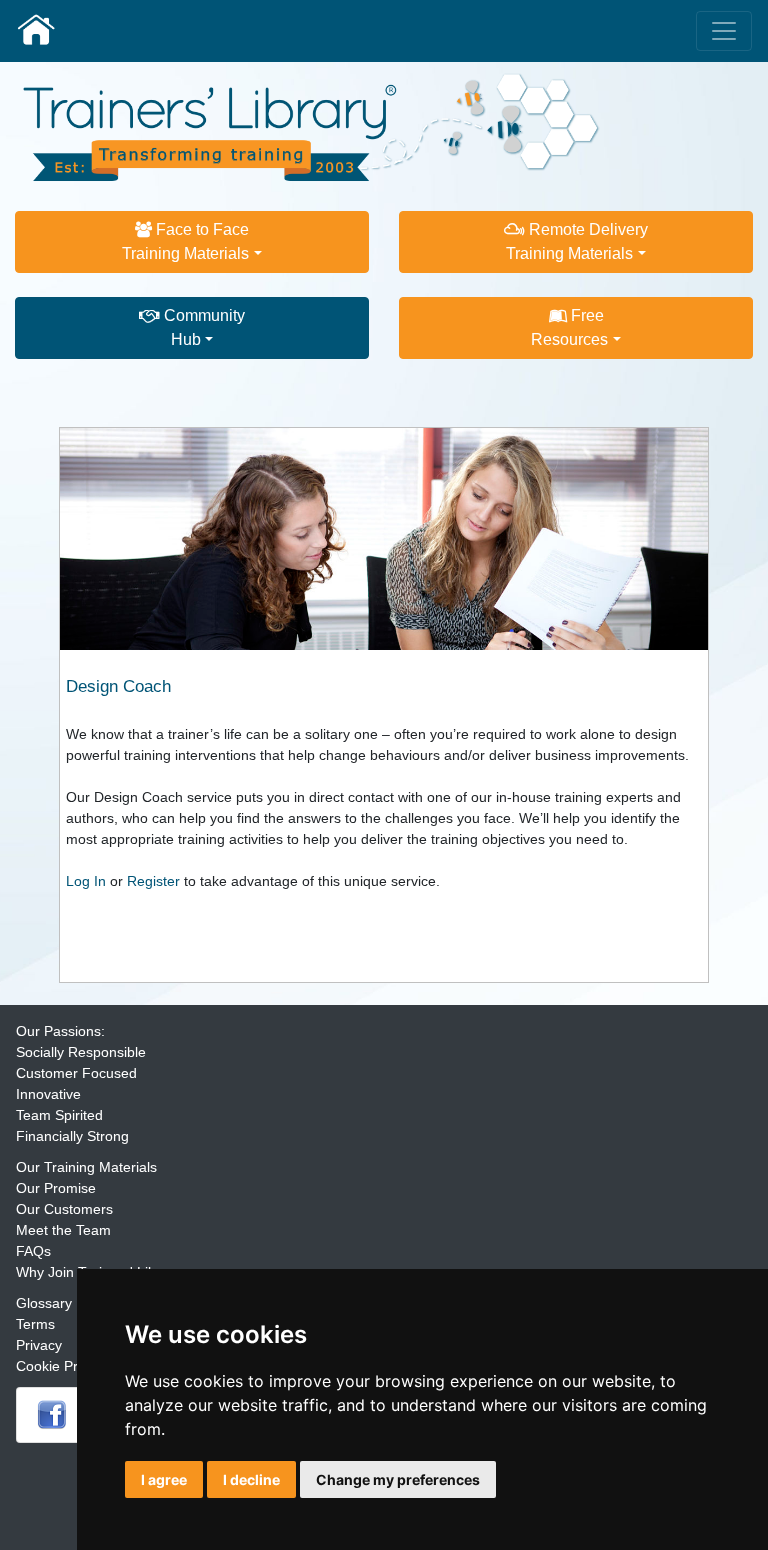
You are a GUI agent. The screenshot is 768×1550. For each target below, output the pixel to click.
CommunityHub (202, 327)
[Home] (312, 126)
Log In (86, 881)
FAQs (33, 1251)
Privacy (39, 1345)
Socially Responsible (81, 1052)
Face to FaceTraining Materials (185, 241)
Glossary (44, 1303)
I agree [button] (164, 1479)
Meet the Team (63, 1230)
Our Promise (56, 1188)
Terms (35, 1324)
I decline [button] (251, 1479)
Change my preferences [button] (398, 1479)
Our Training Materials (86, 1167)
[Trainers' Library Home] (36, 31)
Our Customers (64, 1209)
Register (153, 881)
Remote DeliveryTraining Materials (577, 241)
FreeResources (569, 327)
